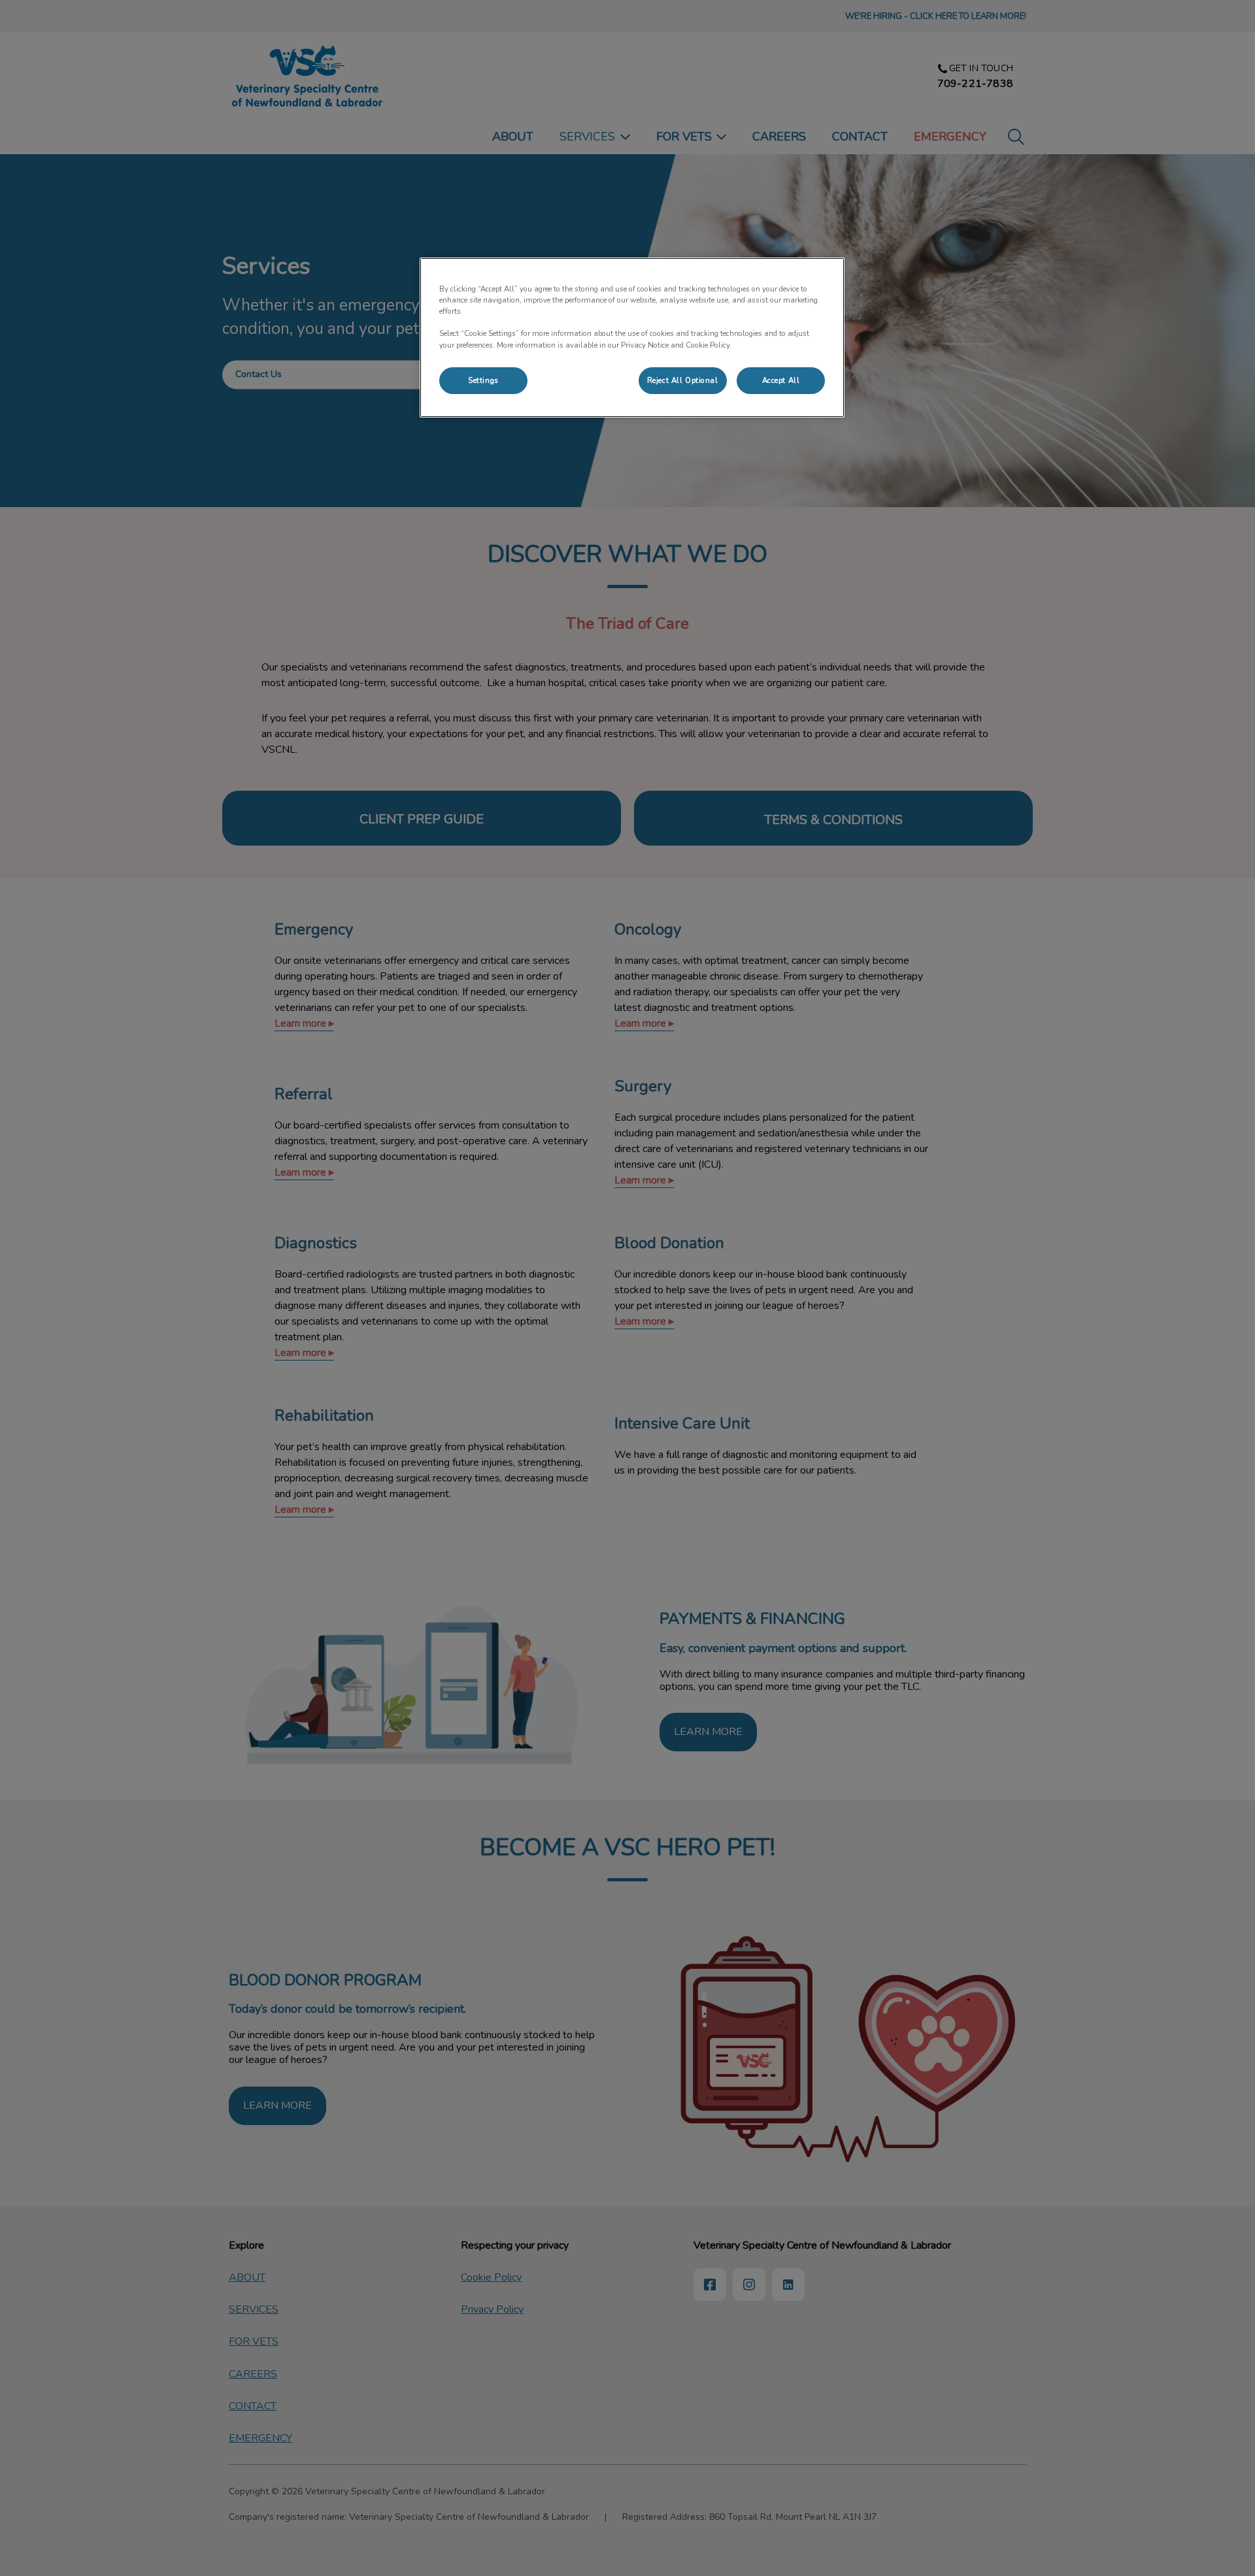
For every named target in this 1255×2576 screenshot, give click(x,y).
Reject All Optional (683, 380)
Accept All (781, 380)
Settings (483, 380)
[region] (632, 338)
